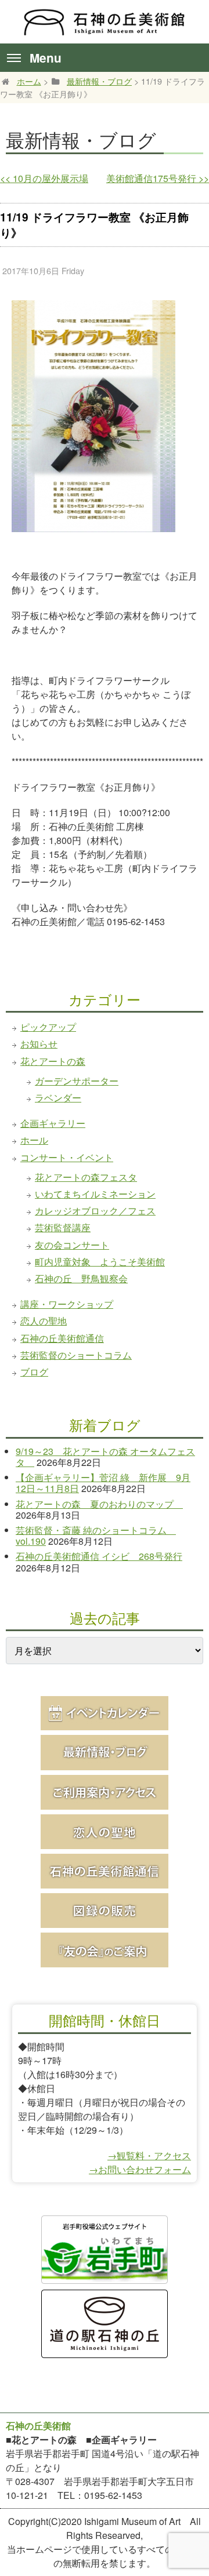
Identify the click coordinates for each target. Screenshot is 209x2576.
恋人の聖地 (44, 1321)
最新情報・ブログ (99, 81)
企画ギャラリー (53, 1123)
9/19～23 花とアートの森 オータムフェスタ (105, 1457)
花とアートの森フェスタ (86, 1177)
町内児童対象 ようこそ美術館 (100, 1262)
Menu (46, 58)
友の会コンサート (72, 1245)
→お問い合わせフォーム (140, 2169)
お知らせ (39, 1044)
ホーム (29, 81)
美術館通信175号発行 (158, 178)
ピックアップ (48, 1027)
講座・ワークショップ (67, 1304)
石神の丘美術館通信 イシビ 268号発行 (99, 1556)
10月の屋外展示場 (44, 178)
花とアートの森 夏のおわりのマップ (99, 1504)
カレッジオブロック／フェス (95, 1211)
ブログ (34, 1372)
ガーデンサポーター (77, 1081)
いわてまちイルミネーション (95, 1194)
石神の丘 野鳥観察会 (81, 1278)
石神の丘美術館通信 (62, 1338)
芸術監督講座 (63, 1227)
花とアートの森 (53, 1061)
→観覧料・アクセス (149, 2155)
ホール (34, 1140)
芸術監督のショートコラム (76, 1355)
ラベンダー (58, 1098)
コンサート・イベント (67, 1157)
